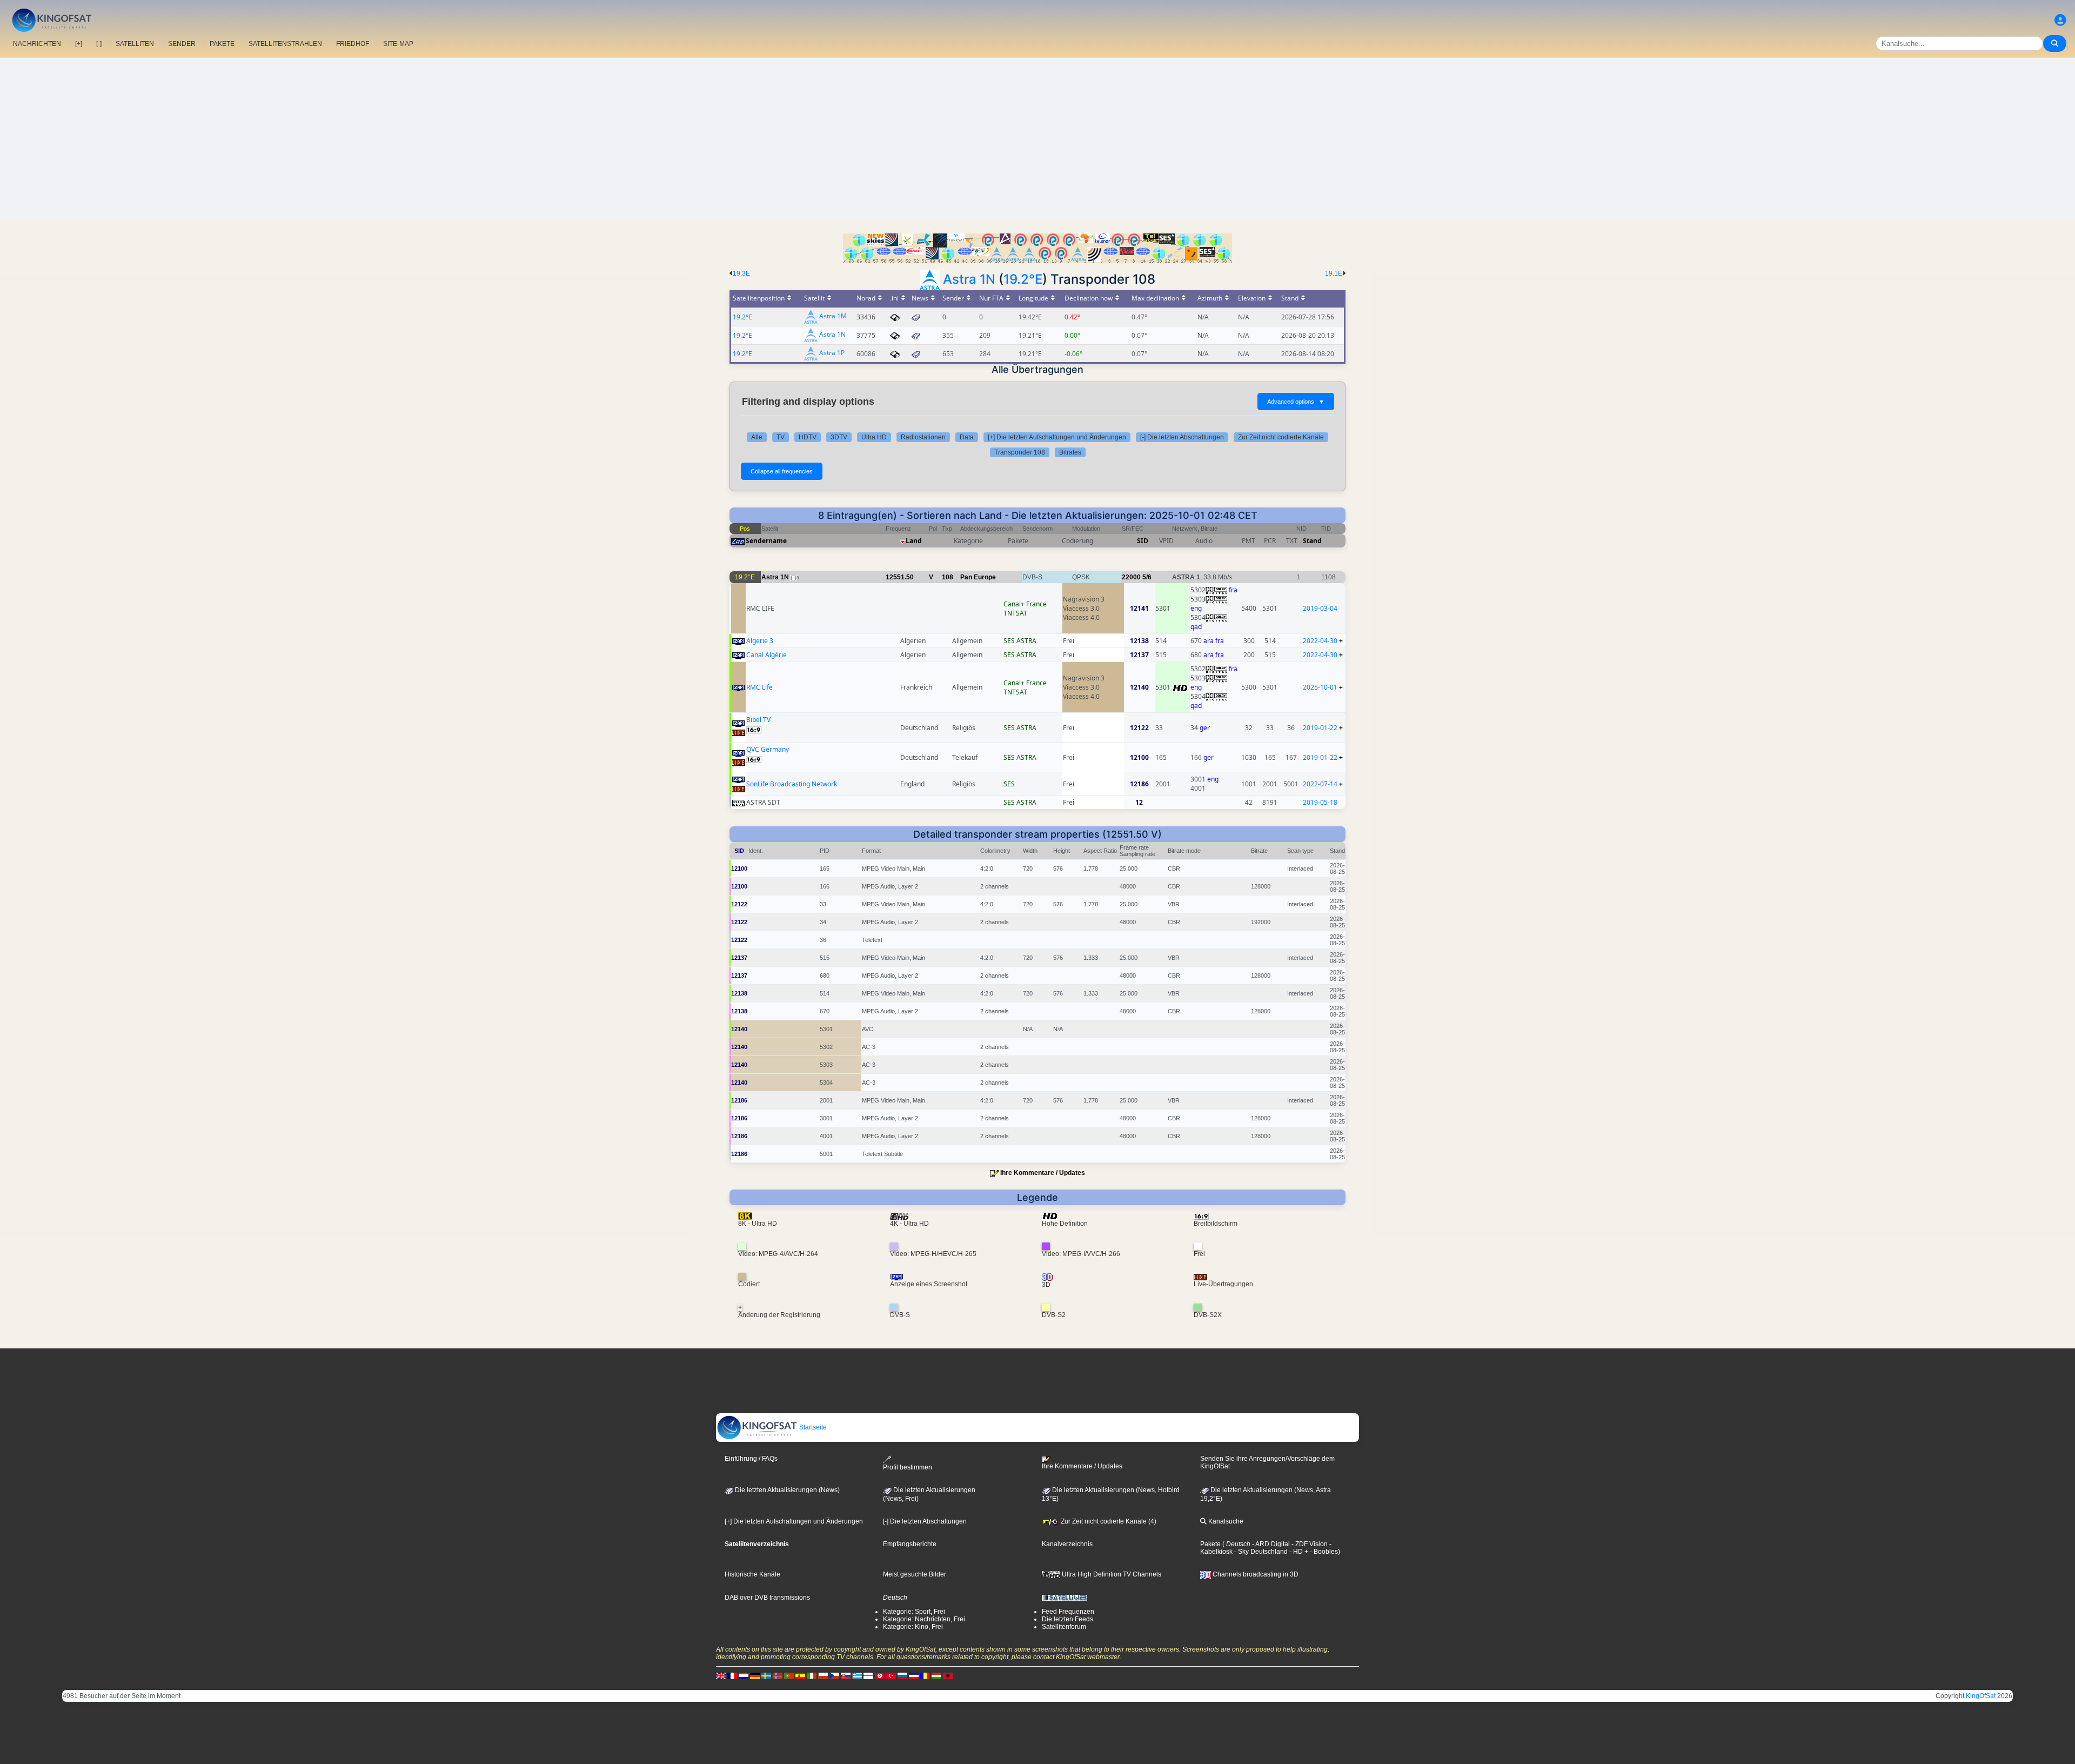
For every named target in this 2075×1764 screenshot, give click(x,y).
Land (914, 541)
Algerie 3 (760, 641)
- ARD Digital (1270, 1544)
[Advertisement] (1037, 139)
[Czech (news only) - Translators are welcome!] (834, 1676)
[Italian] (812, 1676)
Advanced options (1296, 402)
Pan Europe (978, 577)
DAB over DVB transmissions (767, 1598)
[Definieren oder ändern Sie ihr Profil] (2060, 20)
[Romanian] (925, 1676)
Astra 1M (833, 316)
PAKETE (222, 44)
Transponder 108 (1020, 452)
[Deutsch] (755, 1676)
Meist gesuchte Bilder (915, 1574)
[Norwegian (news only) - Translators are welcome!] (778, 1676)
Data (967, 437)
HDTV (808, 437)
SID (1143, 541)
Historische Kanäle (752, 1574)
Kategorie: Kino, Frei (913, 1627)
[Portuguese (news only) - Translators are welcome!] (789, 1676)
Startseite (812, 1427)
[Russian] (902, 1676)
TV (781, 437)
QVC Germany (768, 749)
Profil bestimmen (908, 1467)
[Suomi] (868, 1676)
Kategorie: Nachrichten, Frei (924, 1619)
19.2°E (1023, 279)
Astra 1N (969, 279)
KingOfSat (1981, 1696)
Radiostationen (923, 437)
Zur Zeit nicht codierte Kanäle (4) (1108, 1521)
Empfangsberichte (910, 1544)
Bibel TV (758, 720)
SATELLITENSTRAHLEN (285, 44)
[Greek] (857, 1676)
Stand (1312, 541)
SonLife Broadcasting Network (792, 784)
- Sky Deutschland (1260, 1552)
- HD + (1298, 1552)
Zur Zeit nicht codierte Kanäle (1281, 437)
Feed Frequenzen (1068, 1612)
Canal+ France (1025, 604)
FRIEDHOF (353, 44)
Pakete (1210, 1544)
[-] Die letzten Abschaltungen (1182, 437)
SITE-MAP (398, 44)
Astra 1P (832, 353)
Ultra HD (874, 437)
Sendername (766, 541)
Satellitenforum (1064, 1627)
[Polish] (823, 1676)
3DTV (839, 437)
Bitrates (1070, 452)
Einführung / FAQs (751, 1459)
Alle (757, 437)
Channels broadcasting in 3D (1255, 1574)
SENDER (182, 44)
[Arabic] (880, 1676)
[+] (79, 44)
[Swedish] (766, 1676)
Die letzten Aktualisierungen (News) (787, 1490)
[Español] (800, 1676)
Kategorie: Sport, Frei (914, 1612)
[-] (99, 44)
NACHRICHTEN (37, 44)
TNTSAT (1015, 613)
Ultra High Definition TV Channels (1111, 1574)
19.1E (1334, 273)
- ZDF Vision (1309, 1544)
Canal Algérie (767, 655)
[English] (721, 1676)
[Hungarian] (936, 1676)
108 (948, 577)
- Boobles (1323, 1552)
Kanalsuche (1225, 1521)
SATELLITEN (135, 44)
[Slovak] (846, 1676)
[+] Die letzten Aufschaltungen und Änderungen (1057, 437)
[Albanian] (948, 1676)
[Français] (732, 1676)
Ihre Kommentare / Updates (1043, 1173)
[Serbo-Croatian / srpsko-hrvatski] (914, 1676)
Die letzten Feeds (1067, 1619)
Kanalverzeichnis (1067, 1544)
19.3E (741, 273)
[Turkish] (891, 1676)
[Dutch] (744, 1676)
